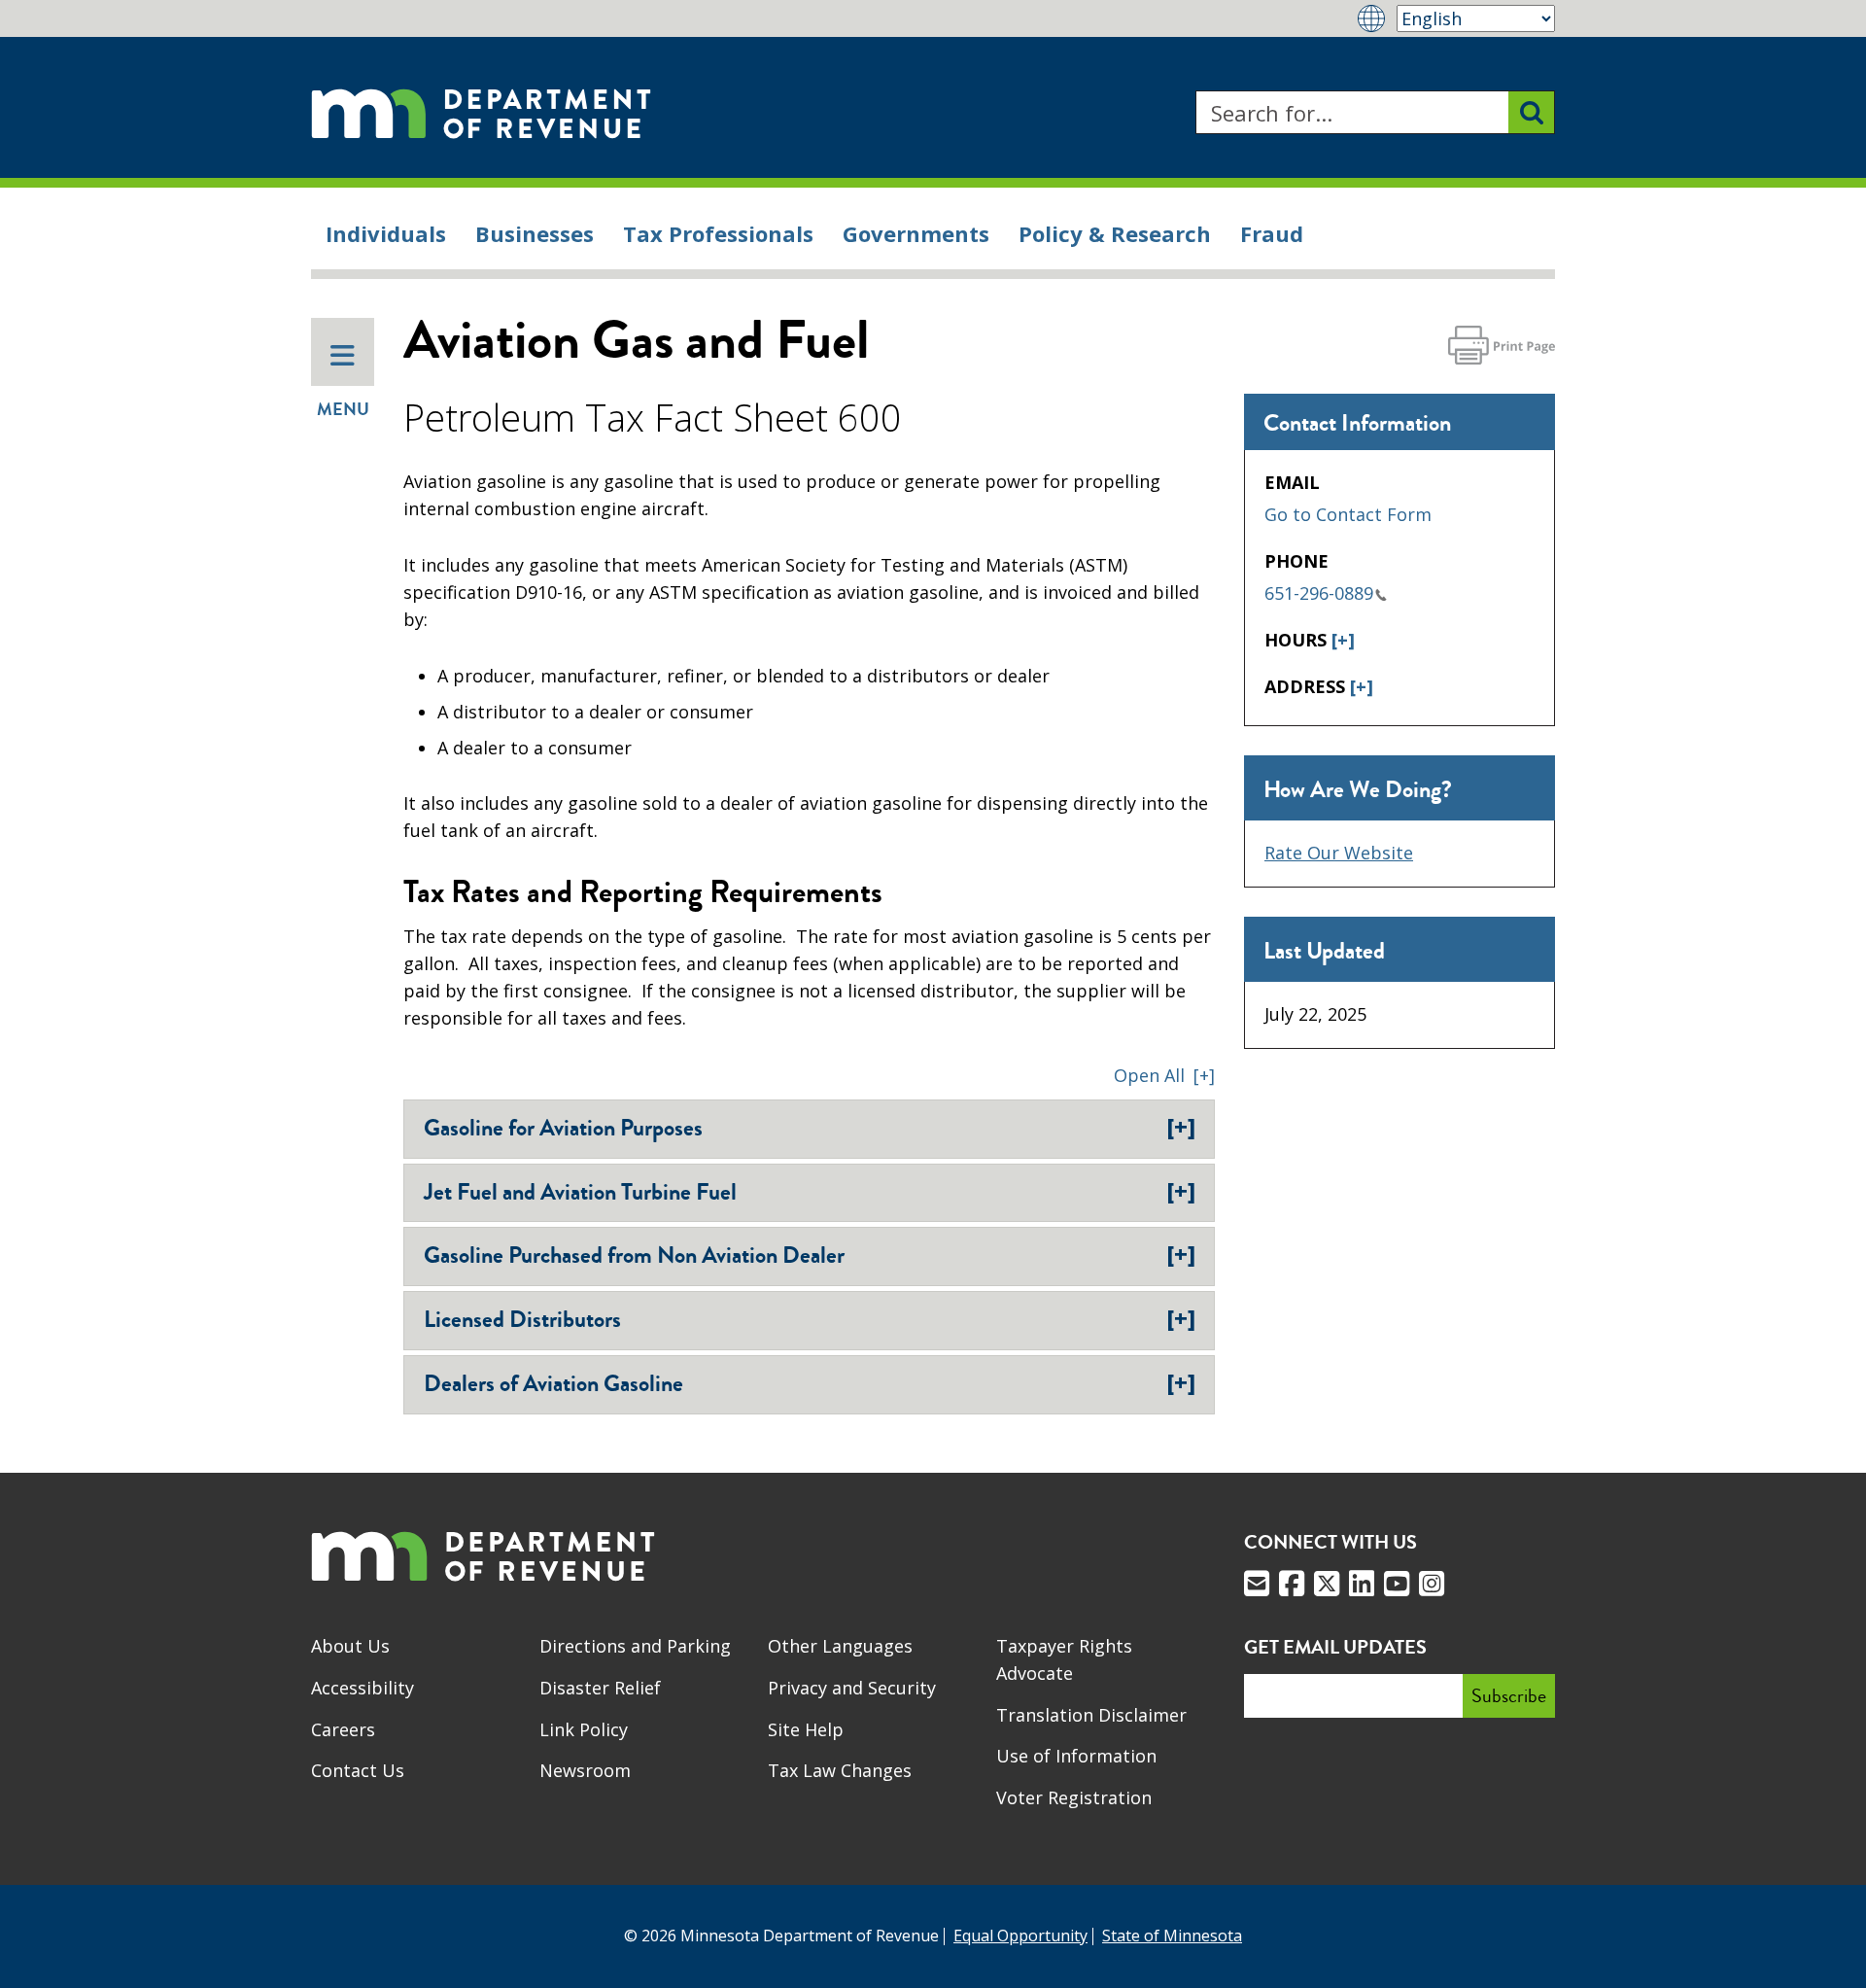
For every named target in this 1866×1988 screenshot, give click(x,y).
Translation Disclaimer (1091, 1715)
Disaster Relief (600, 1688)
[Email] (1257, 1584)
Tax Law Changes (840, 1770)
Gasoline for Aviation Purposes (810, 1128)
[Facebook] (1292, 1584)
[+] (1343, 640)
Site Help (806, 1729)
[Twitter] (1327, 1584)
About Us (350, 1646)
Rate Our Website (1339, 853)
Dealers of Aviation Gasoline (810, 1383)
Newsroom (585, 1770)
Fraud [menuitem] (1272, 233)
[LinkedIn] (1362, 1584)
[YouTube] (1397, 1584)
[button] (1164, 1075)
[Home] (481, 112)
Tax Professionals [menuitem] (718, 233)
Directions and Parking (635, 1646)
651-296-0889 (1319, 593)
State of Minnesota (1172, 1936)
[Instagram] (1432, 1584)
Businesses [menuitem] (535, 233)
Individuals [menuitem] (386, 233)
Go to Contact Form (1348, 514)
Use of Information (1076, 1756)
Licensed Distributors (810, 1319)
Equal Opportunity (1020, 1936)
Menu (343, 409)
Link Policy (584, 1729)
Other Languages (840, 1646)
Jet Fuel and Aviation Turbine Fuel (810, 1192)
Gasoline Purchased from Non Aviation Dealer (810, 1255)
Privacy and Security (852, 1688)
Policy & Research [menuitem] (1115, 233)
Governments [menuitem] (916, 233)
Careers (343, 1729)
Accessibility (363, 1688)
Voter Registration (1074, 1797)
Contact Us (358, 1770)
